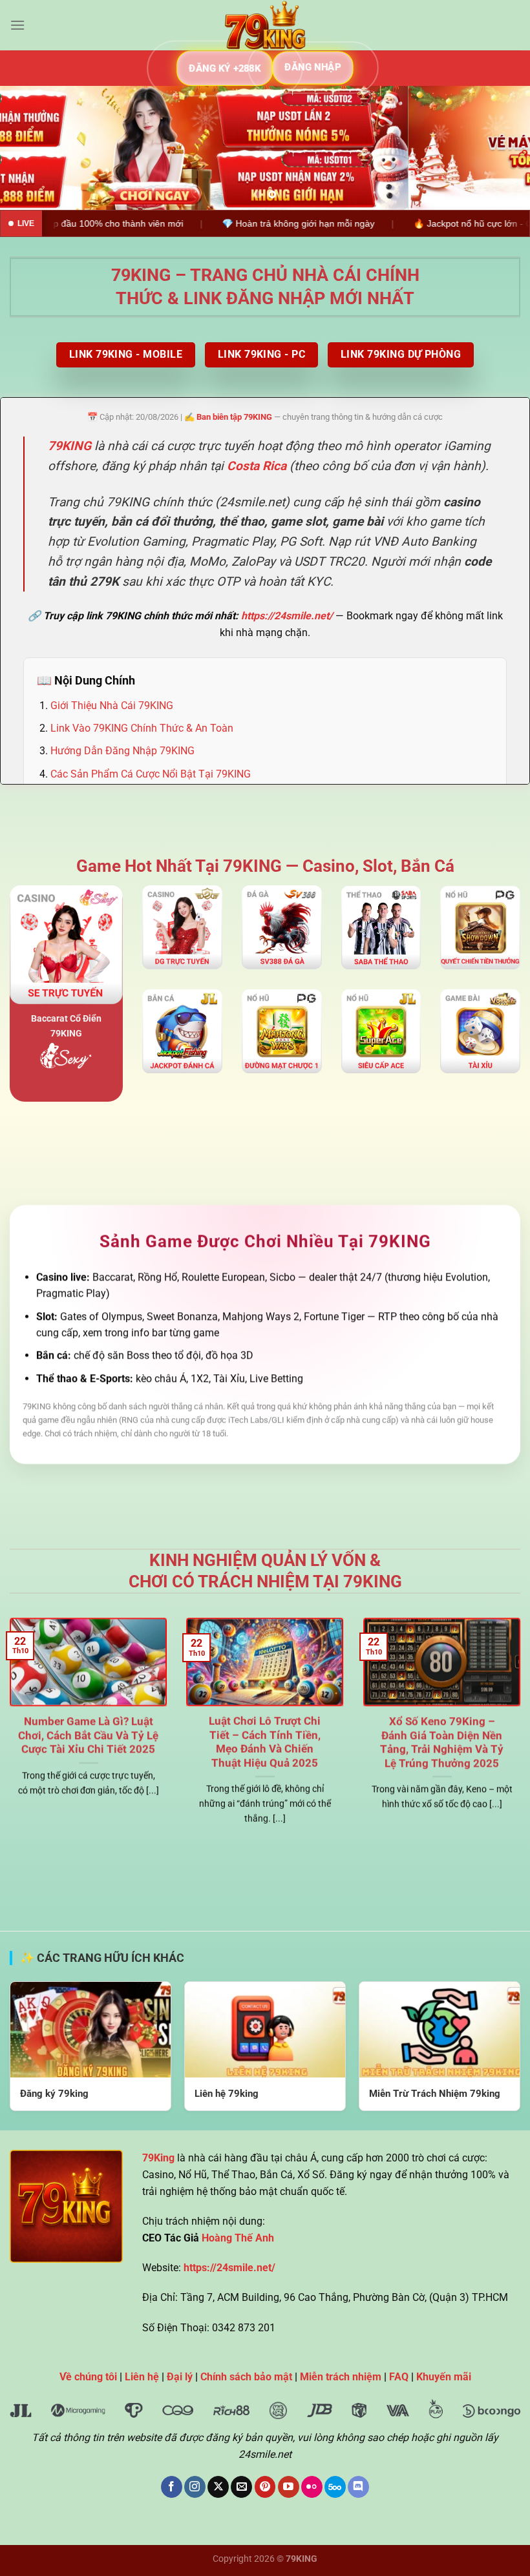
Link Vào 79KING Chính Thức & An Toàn (142, 728)
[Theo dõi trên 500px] (335, 2487)
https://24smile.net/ (287, 616)
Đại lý (180, 2377)
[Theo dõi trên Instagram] (195, 2487)
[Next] (503, 148)
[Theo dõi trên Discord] (358, 2487)
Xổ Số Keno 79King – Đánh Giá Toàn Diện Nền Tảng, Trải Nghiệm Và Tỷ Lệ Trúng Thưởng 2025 (442, 1742)
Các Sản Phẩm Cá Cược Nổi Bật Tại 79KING (151, 774)
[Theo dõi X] (218, 2487)
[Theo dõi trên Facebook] (172, 2487)
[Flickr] (312, 2487)
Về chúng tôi (88, 2377)
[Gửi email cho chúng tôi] (241, 2487)
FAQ (399, 2377)
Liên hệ (142, 2377)
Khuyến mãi (444, 2377)
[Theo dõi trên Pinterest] (265, 2487)
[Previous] (27, 148)
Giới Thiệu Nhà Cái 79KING (112, 706)
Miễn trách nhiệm (341, 2377)
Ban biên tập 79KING (234, 417)
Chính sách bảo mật (246, 2377)
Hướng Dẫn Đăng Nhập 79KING (122, 751)
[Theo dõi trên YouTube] (289, 2487)
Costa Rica (257, 466)
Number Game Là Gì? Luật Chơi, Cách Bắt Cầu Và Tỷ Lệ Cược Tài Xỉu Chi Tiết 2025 (88, 1735)
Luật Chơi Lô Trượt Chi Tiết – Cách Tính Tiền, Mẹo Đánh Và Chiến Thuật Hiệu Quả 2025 (265, 1742)
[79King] (265, 25)
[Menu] (17, 25)
